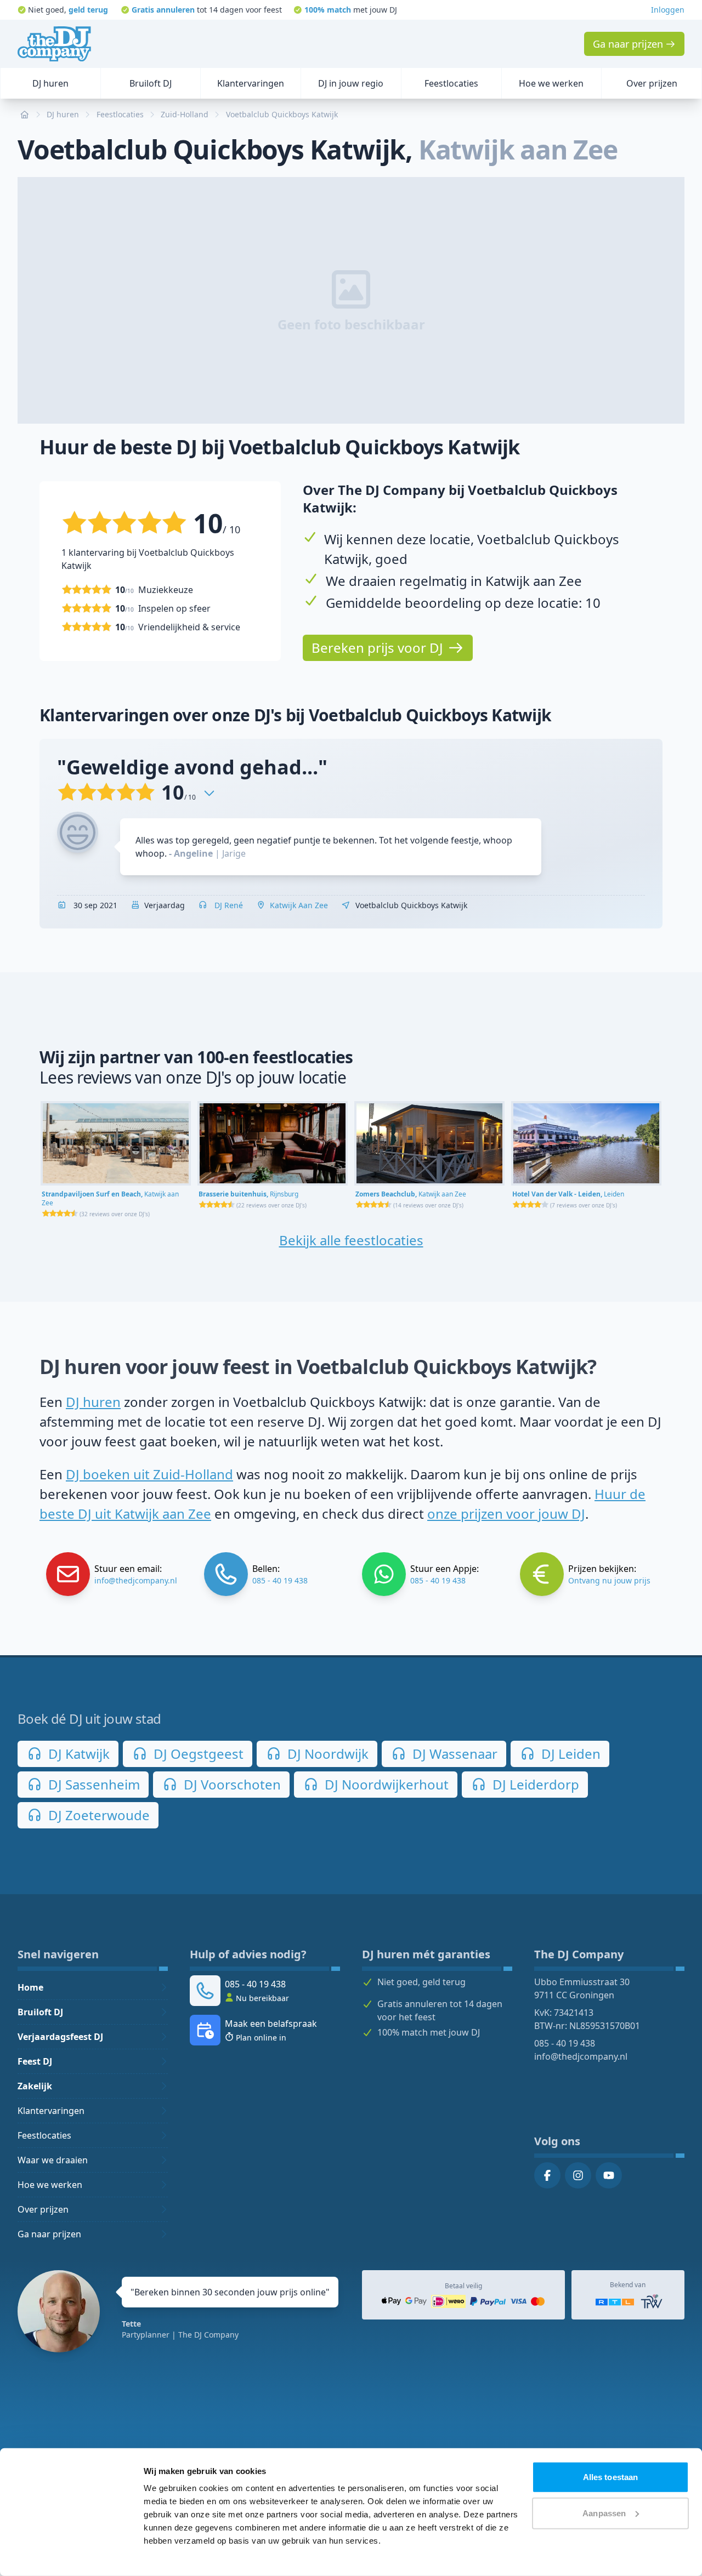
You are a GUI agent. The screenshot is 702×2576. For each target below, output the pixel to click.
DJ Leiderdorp (534, 1784)
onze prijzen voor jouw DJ (506, 1514)
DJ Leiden (569, 1754)
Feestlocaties (44, 2135)
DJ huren (93, 1402)
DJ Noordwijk (326, 1754)
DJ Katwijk (77, 1754)
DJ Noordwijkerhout (385, 1784)
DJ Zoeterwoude (97, 1815)
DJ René (228, 905)
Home (30, 1987)
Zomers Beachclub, (411, 1194)
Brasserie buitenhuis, (248, 1194)
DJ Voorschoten (231, 1784)
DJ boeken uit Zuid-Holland (149, 1474)
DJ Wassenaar (453, 1754)
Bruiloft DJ (40, 2012)
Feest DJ (35, 2061)
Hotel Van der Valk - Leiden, (568, 1194)
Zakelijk (35, 2086)
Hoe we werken (50, 2185)
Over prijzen (43, 2209)
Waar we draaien (53, 2160)
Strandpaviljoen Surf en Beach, (110, 1198)
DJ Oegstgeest (197, 1754)
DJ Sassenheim (92, 1784)
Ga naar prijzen (49, 2234)
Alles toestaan (610, 2477)
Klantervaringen (51, 2111)
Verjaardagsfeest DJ (60, 2037)
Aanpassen (604, 2513)
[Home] (54, 44)
